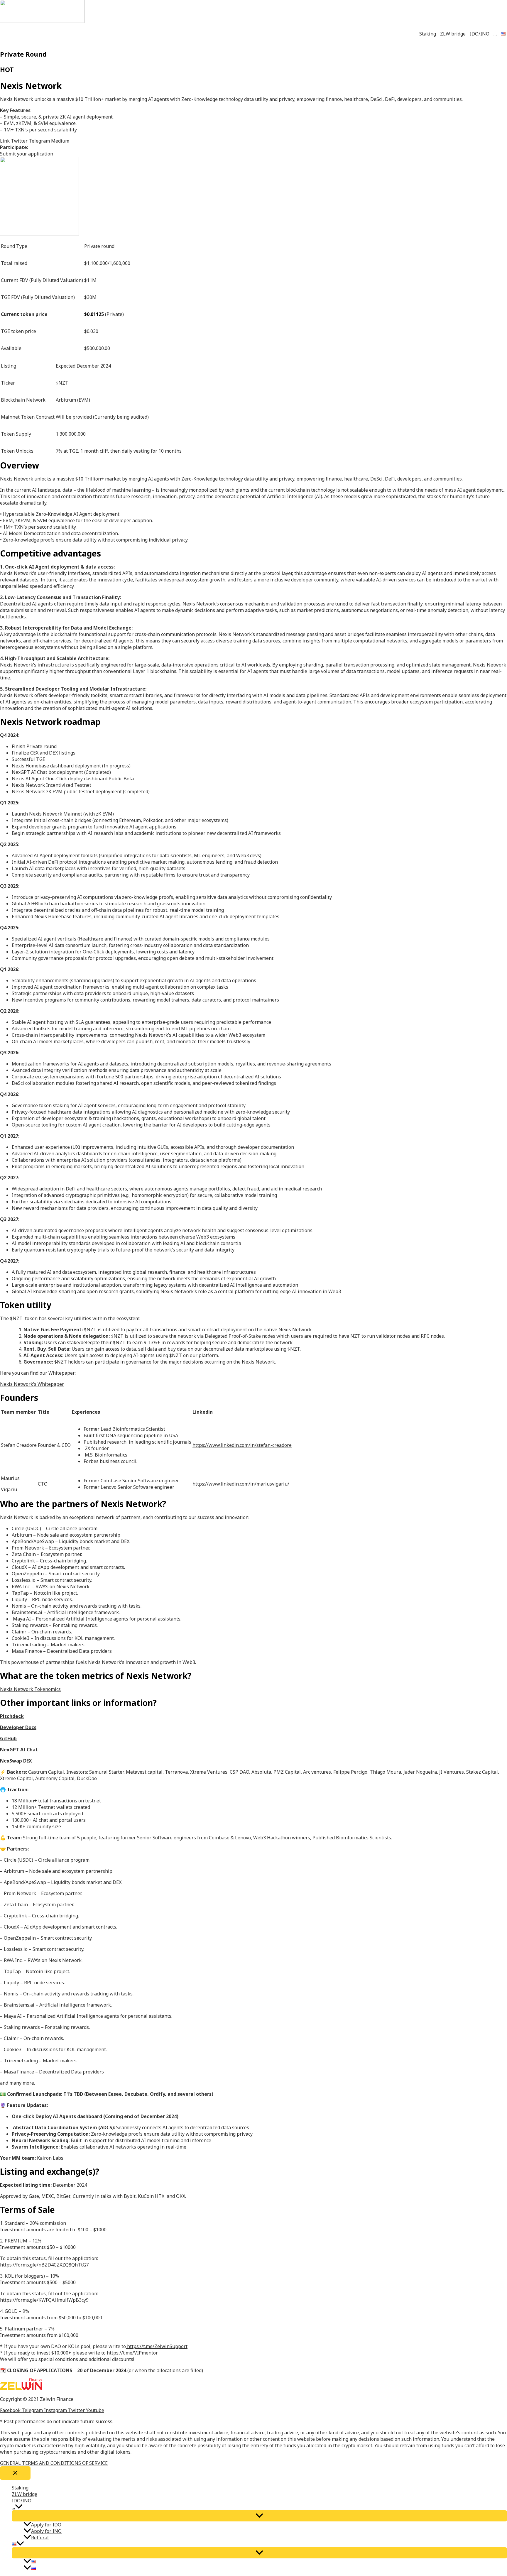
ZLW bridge (453, 34)
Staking (428, 34)
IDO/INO (480, 34)
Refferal (40, 2538)
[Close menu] (15, 2473)
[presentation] (19, 2507)
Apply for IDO (46, 2525)
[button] (27, 154)
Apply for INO (46, 2531)
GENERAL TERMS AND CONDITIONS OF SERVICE (54, 2463)
